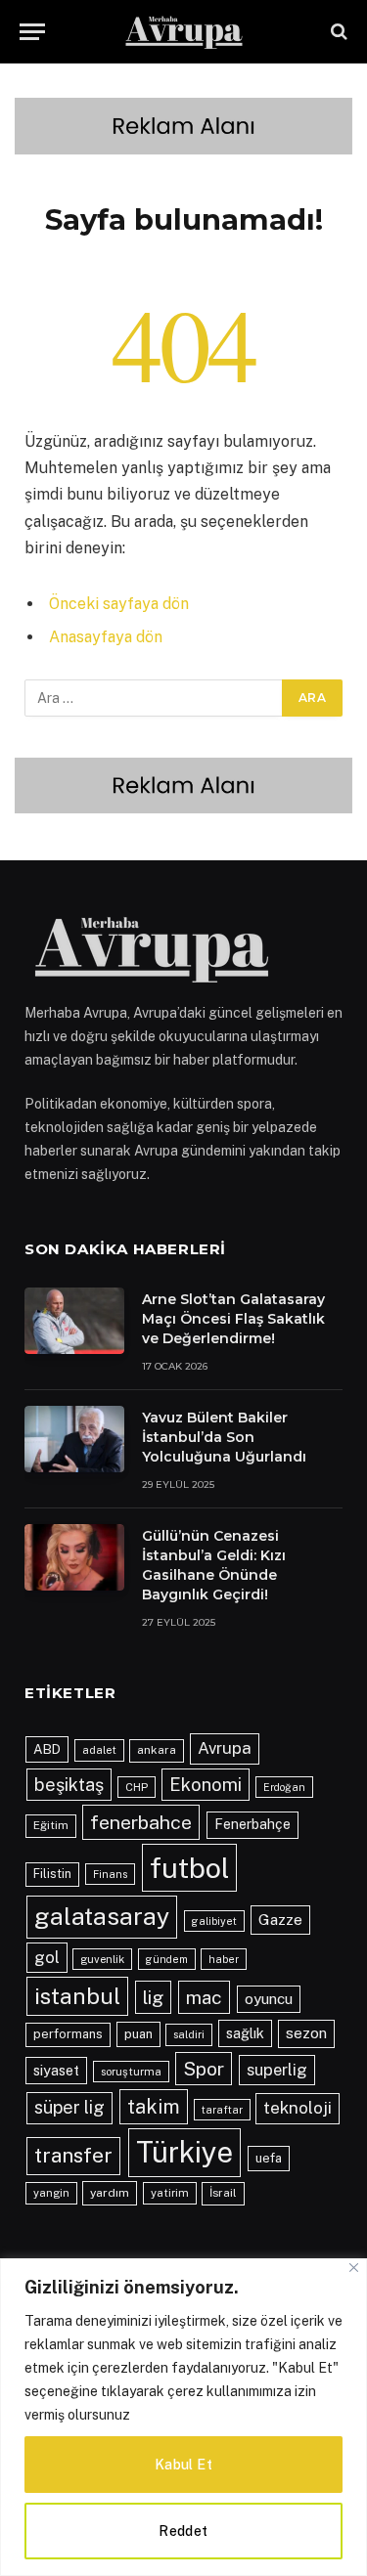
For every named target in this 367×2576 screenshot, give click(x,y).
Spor (204, 2069)
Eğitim (51, 1825)
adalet (99, 1750)
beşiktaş (69, 1785)
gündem (167, 1959)
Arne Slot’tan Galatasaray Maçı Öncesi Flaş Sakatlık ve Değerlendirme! (233, 1319)
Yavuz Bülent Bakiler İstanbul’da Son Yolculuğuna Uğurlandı (224, 1437)
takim (154, 2106)
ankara (157, 1750)
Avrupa (225, 1748)
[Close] (354, 2268)
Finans (110, 1874)
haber (224, 1959)
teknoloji (298, 2108)
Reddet (183, 2531)
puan (138, 2034)
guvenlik (102, 1959)
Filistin (52, 1874)
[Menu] (32, 32)
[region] (183, 2417)
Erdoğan (284, 1787)
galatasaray (102, 1916)
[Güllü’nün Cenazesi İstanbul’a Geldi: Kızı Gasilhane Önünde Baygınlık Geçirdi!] (74, 1557)
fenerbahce (141, 1822)
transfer (73, 2155)
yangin (51, 2193)
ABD (47, 1749)
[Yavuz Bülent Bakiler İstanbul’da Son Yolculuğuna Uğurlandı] (74, 1439)
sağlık (245, 2033)
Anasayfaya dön (106, 637)
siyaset (56, 2070)
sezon (306, 2033)
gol (47, 1957)
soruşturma (131, 2072)
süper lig (69, 2107)
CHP (137, 1787)
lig (153, 1997)
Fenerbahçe (252, 1824)
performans (68, 2034)
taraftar (222, 2110)
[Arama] (337, 32)
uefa (269, 2158)
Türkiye (184, 2152)
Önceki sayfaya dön (119, 604)
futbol (189, 1868)
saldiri (189, 2034)
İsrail (223, 2193)
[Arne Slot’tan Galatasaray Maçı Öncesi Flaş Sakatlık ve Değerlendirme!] (74, 1321)
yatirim (170, 2193)
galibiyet (214, 1921)
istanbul (77, 1996)
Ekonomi (206, 1784)
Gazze (280, 1920)
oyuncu (269, 1999)
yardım (110, 2193)
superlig (277, 2070)
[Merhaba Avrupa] (184, 32)
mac (204, 1997)
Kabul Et (183, 2465)
